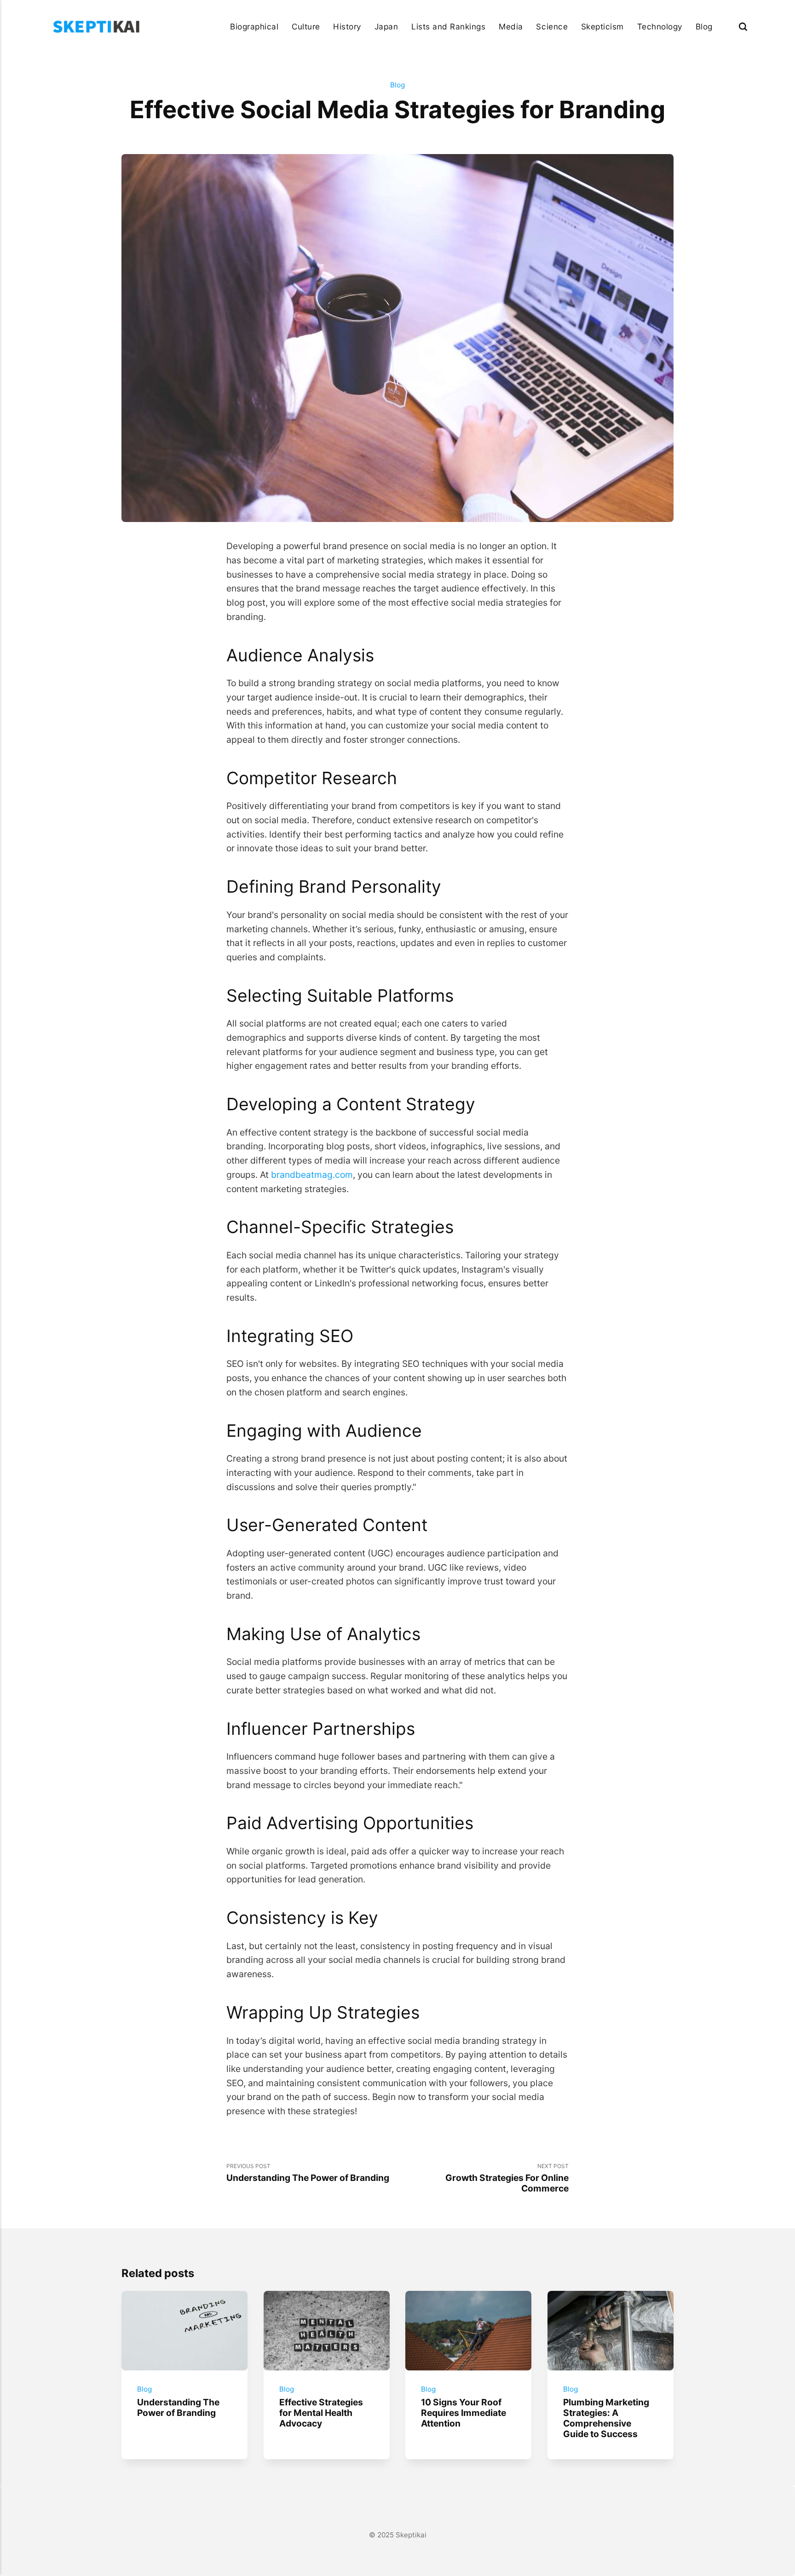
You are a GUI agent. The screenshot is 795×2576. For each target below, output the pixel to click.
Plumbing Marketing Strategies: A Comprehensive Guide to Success (606, 2418)
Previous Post (308, 2173)
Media (511, 26)
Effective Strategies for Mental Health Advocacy (321, 2412)
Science (552, 26)
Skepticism (602, 26)
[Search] (743, 26)
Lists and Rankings (448, 26)
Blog (704, 26)
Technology (660, 26)
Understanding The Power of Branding (178, 2407)
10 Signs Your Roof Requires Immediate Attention (464, 2412)
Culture (306, 26)
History (347, 26)
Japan (386, 26)
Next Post (507, 2178)
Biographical (254, 26)
